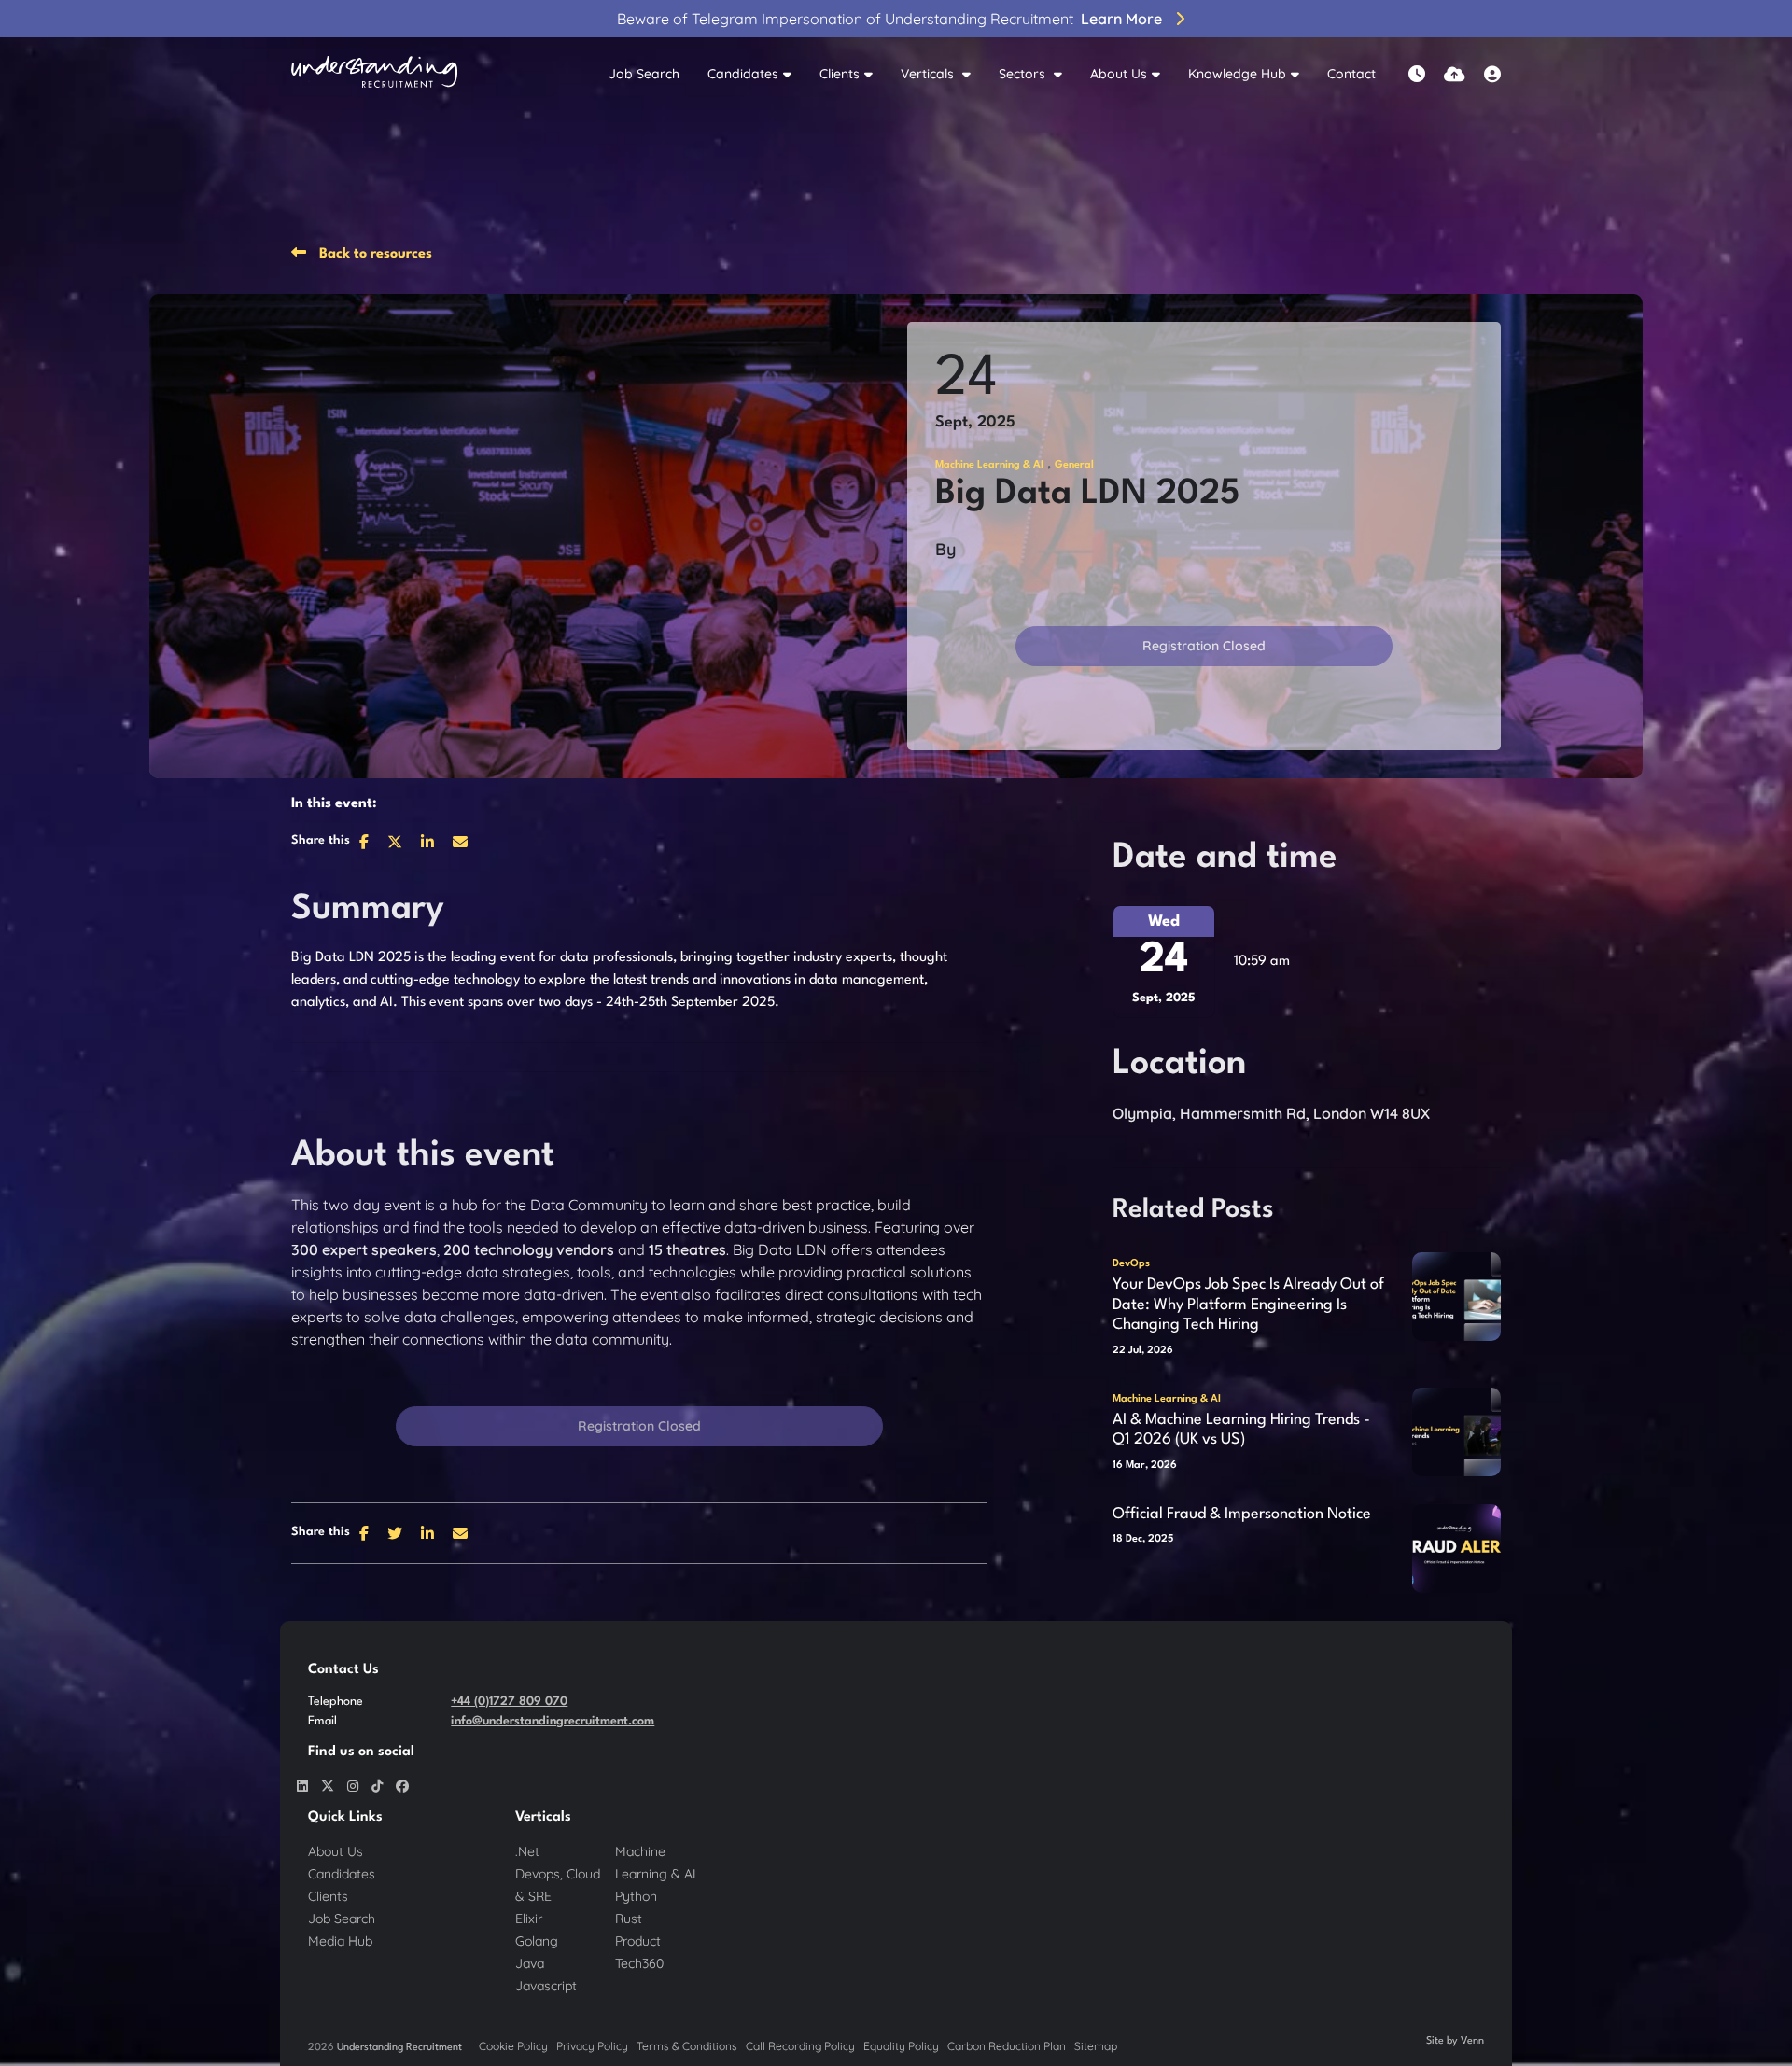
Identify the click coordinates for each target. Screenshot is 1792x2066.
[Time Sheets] (1417, 74)
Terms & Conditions (687, 2046)
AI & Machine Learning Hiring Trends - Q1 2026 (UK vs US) (1241, 1430)
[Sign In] (1492, 74)
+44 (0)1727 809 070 (509, 1702)
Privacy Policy (592, 2046)
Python (636, 1896)
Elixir (529, 1919)
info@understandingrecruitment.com (553, 1721)
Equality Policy (901, 2046)
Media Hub (340, 1941)
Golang (537, 1941)
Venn (1472, 2041)
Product (638, 1941)
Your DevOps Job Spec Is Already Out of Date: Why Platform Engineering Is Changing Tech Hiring (1248, 1305)
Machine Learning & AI (989, 465)
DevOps (1131, 1264)
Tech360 (639, 1963)
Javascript (546, 1986)
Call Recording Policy (800, 2046)
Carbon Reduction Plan (1007, 2046)
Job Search (644, 74)
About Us (1119, 74)
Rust (629, 1919)
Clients (840, 74)
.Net (527, 1851)
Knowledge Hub (1237, 74)
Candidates (743, 74)
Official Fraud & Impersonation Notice (1242, 1514)
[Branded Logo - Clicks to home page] (374, 75)
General (1074, 465)
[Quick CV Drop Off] (1455, 74)
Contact (1351, 74)
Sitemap (1096, 2046)
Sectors (1024, 74)
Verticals (929, 74)
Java (530, 1963)
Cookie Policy (513, 2046)
